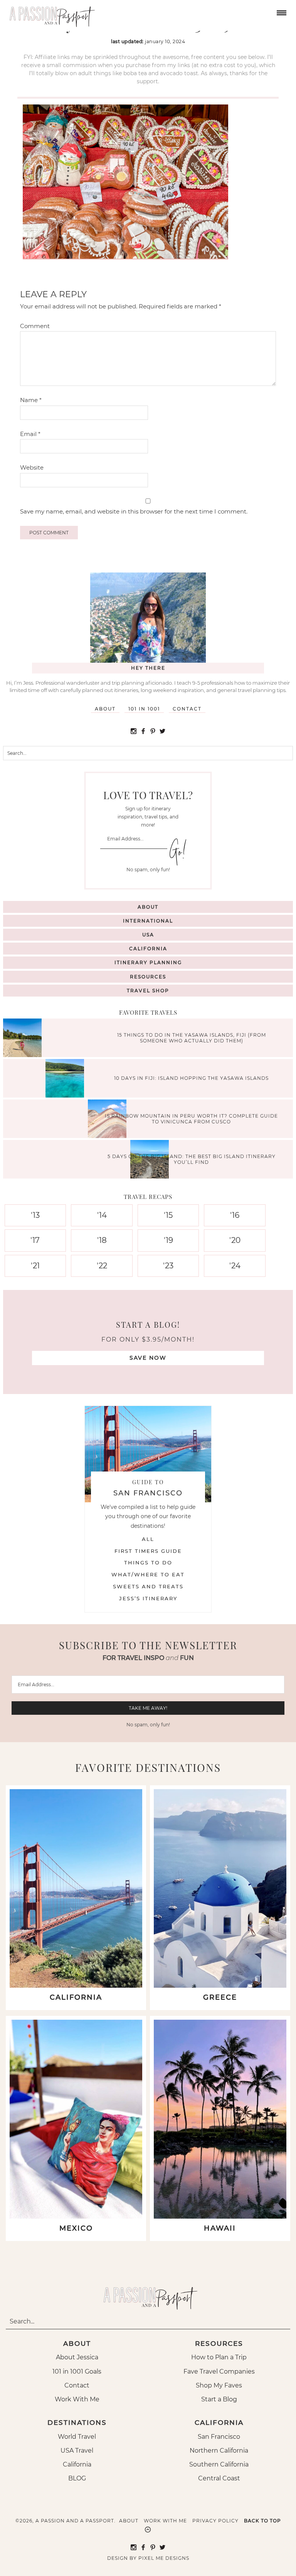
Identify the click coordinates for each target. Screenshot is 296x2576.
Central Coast (219, 2478)
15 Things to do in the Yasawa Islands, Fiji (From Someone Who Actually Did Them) (192, 1038)
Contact (187, 709)
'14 (102, 1215)
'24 (235, 1266)
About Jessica (77, 2357)
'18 (102, 1240)
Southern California (219, 2464)
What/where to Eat (148, 1574)
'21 (35, 1266)
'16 (235, 1215)
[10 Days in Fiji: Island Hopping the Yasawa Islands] (67, 1079)
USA (148, 935)
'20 (235, 1240)
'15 (168, 1215)
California (148, 949)
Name (31, 400)
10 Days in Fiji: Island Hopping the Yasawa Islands (191, 1078)
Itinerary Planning (148, 962)
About (105, 709)
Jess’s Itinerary (148, 1598)
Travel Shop (148, 991)
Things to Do (148, 1562)
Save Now (148, 1358)
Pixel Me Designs (164, 2558)
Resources (148, 977)
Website (32, 467)
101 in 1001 (144, 709)
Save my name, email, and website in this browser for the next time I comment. (134, 511)
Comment (35, 326)
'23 (168, 1266)
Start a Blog (219, 2399)
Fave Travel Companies (219, 2371)
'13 (35, 1215)
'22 (102, 1266)
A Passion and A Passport (50, 13)
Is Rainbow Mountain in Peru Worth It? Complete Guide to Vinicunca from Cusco (191, 1119)
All (148, 1539)
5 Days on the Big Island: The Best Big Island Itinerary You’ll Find (192, 1159)
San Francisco (219, 2437)
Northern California (219, 2451)
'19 (168, 1240)
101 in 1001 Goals (77, 2371)
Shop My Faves (219, 2385)
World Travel (77, 2437)
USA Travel (77, 2451)
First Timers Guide (148, 1551)
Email (30, 434)
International (148, 921)
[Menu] (281, 12)
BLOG (77, 2478)
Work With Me (77, 2399)
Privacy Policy (215, 2521)
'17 (35, 1240)
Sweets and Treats (148, 1586)
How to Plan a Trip (219, 2357)
